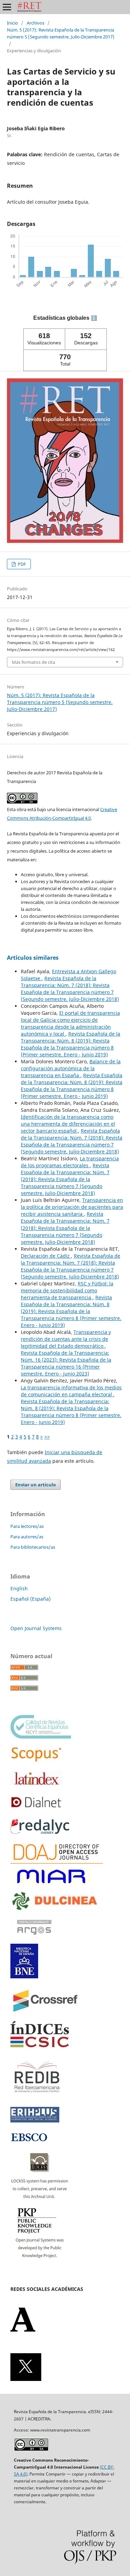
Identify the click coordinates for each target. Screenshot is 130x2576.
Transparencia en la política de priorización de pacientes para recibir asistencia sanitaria (72, 1207)
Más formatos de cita (33, 662)
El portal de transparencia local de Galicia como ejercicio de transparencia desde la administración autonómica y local (70, 1023)
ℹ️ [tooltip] (94, 318)
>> (47, 1437)
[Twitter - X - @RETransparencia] (26, 2379)
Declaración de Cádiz (46, 1256)
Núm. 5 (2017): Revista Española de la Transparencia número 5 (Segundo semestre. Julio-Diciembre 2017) (61, 33)
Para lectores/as (27, 1526)
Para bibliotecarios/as (33, 1547)
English (19, 1588)
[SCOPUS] (36, 1761)
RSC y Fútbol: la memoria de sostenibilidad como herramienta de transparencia (67, 1290)
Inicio (12, 23)
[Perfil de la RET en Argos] (34, 1939)
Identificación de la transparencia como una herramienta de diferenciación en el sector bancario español (68, 1124)
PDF (21, 564)
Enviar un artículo (36, 1485)
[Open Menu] (7, 7)
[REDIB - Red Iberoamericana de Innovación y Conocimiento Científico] (37, 2097)
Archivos (36, 23)
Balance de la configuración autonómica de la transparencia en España (71, 1068)
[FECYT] (41, 1737)
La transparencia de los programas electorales (70, 1162)
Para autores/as (27, 1537)
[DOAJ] (57, 1862)
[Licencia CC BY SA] (31, 2449)
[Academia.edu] (23, 2330)
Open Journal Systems (36, 1628)
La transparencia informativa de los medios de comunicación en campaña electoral (71, 1391)
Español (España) (31, 1599)
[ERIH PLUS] (35, 2121)
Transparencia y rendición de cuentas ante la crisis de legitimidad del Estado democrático (66, 1339)
